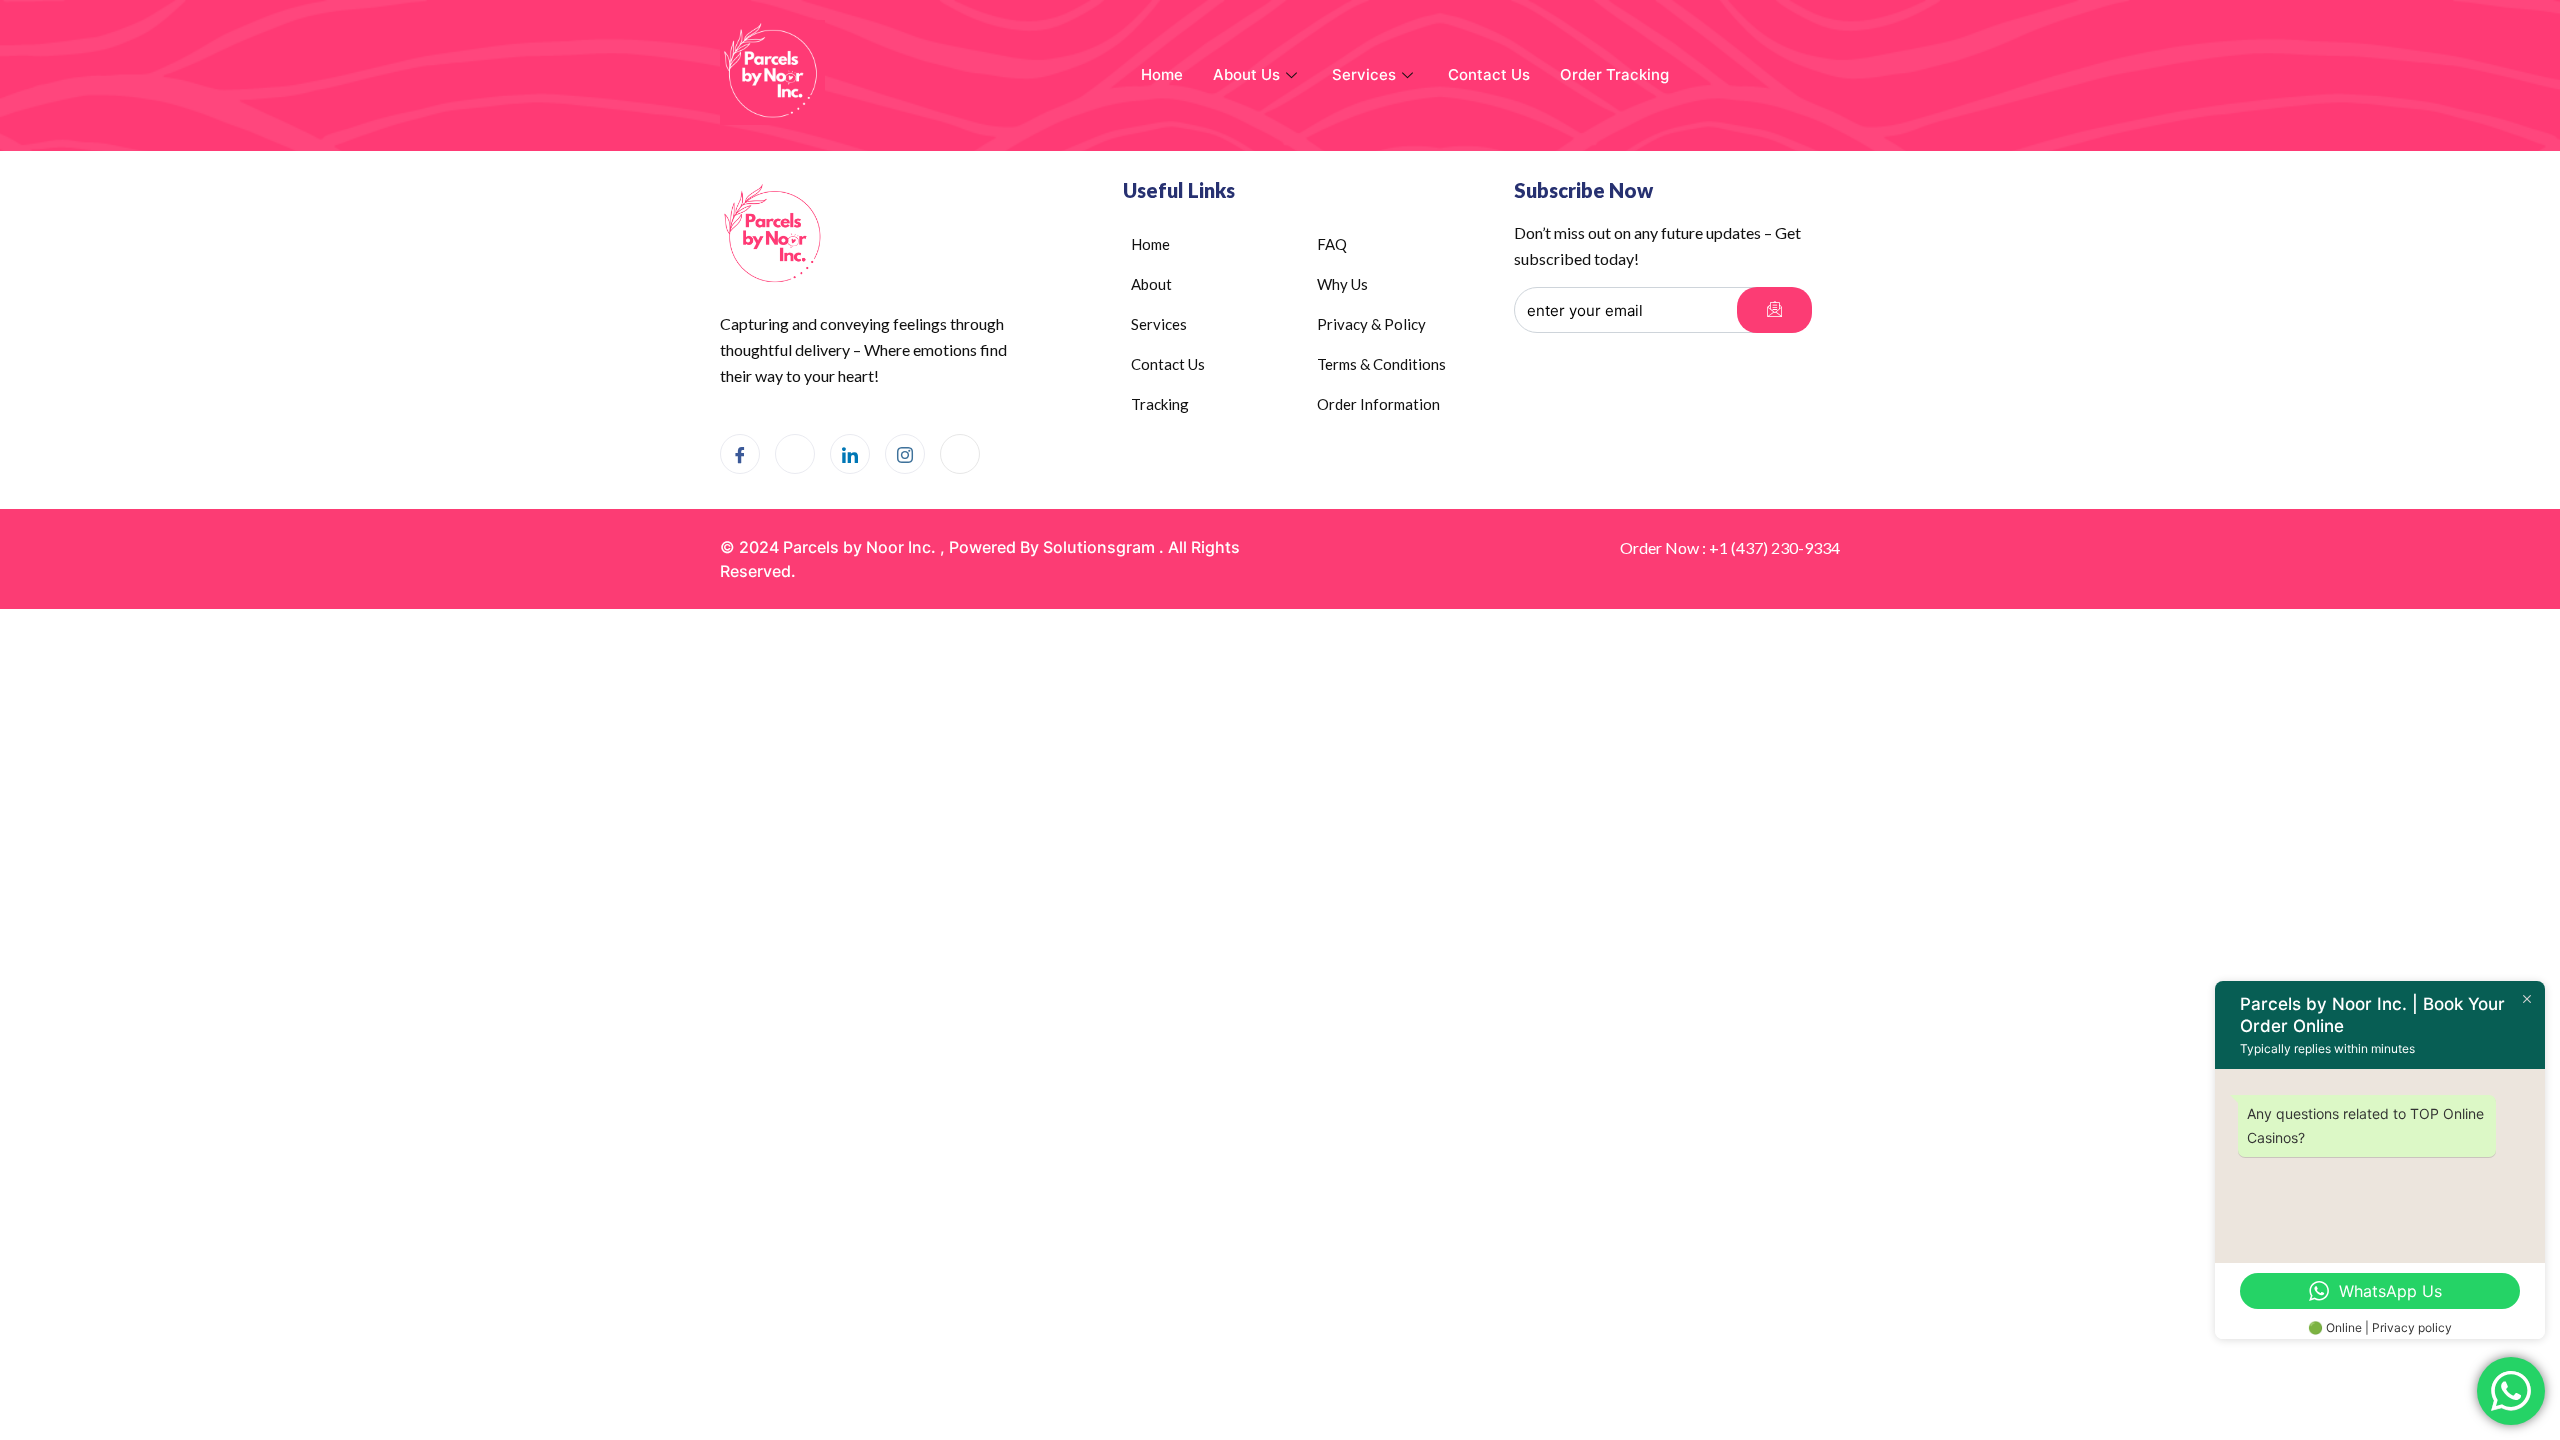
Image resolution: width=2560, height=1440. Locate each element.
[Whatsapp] (795, 454)
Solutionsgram (1099, 547)
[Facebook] (740, 454)
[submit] (1774, 310)
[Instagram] (905, 454)
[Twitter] (960, 454)
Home (1162, 74)
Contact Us (1489, 74)
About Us (1246, 74)
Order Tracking (1614, 74)
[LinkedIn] (850, 454)
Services (1364, 74)
